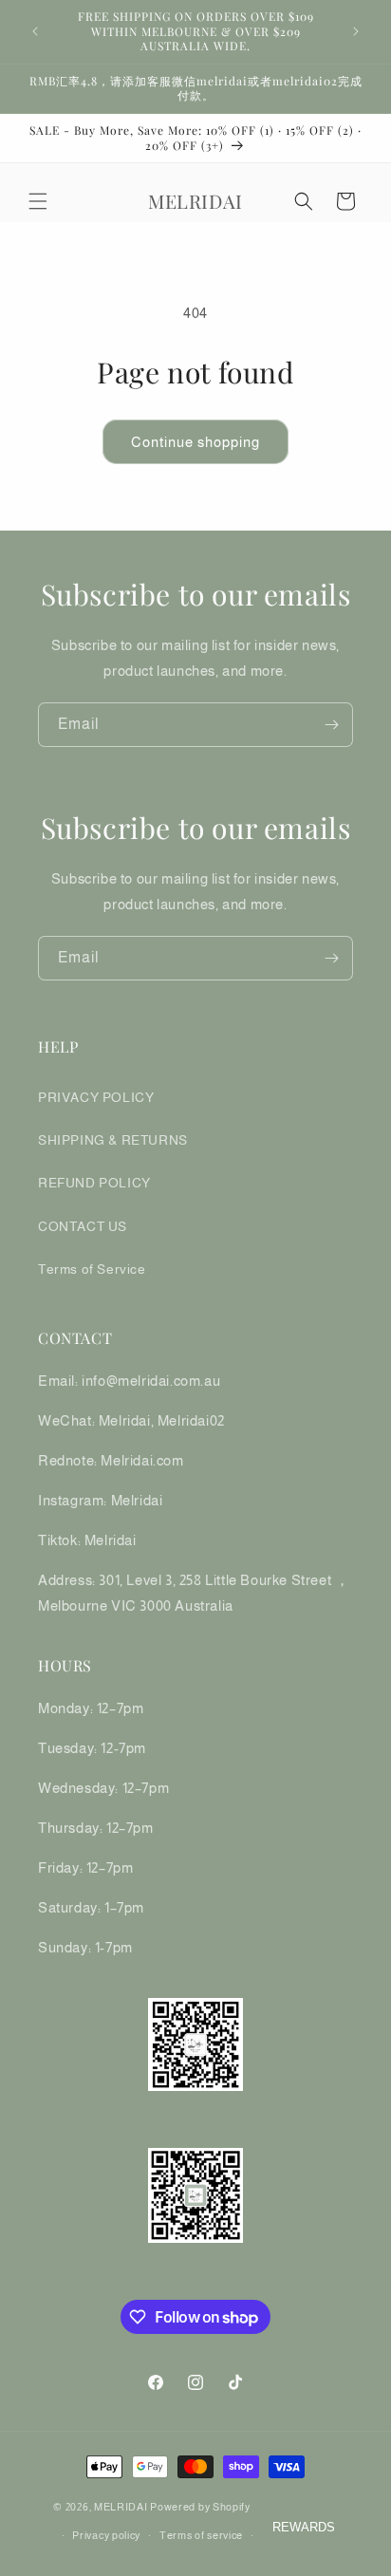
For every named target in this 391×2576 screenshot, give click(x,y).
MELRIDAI (122, 2506)
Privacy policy (106, 2535)
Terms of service (201, 2535)
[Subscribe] (331, 725)
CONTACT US (83, 1226)
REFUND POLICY (94, 1183)
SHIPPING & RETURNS (113, 1140)
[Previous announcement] (35, 31)
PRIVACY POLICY (96, 1097)
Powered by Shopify (200, 2506)
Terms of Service (92, 1269)
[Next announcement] (356, 31)
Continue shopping (195, 442)
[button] (38, 201)
